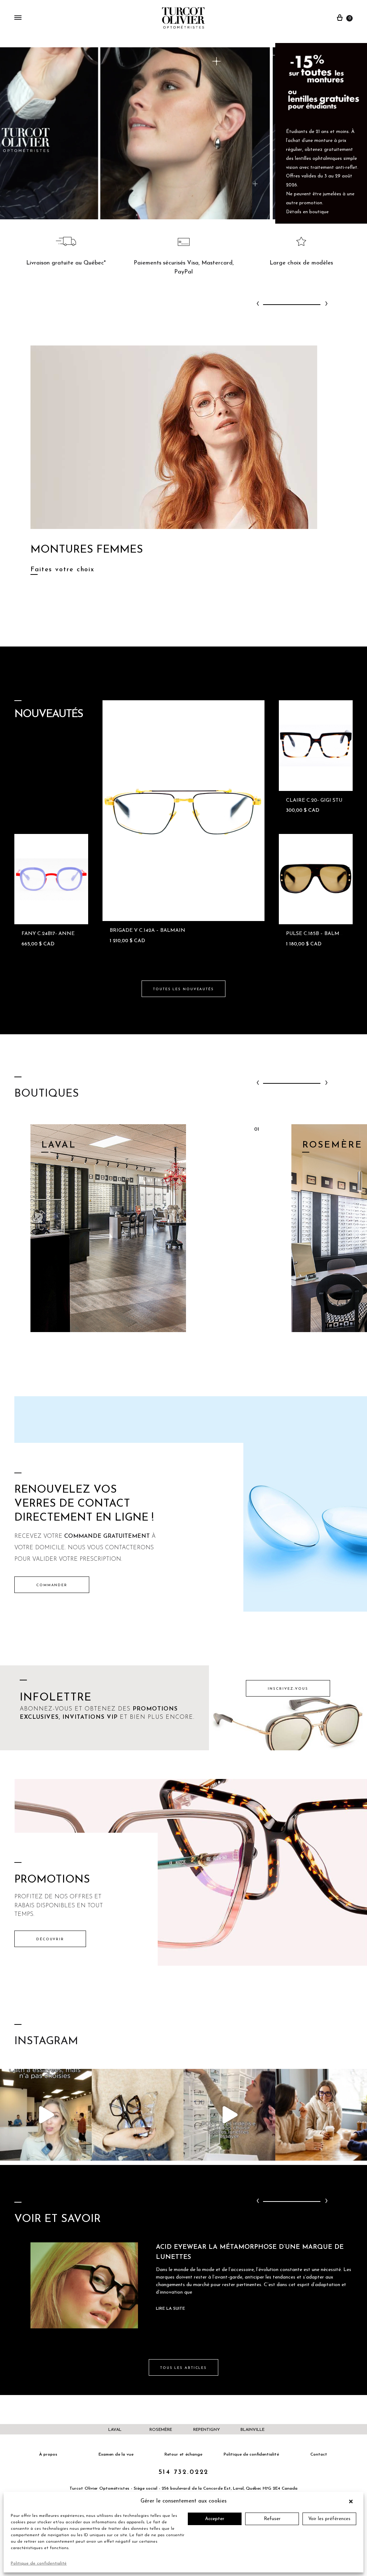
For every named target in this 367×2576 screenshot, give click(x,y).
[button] (353, 2501)
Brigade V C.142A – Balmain (147, 931)
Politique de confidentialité (39, 2563)
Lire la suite (170, 2309)
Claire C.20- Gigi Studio (319, 800)
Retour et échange (183, 2455)
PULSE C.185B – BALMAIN (318, 934)
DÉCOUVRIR (50, 1939)
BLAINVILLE (252, 2430)
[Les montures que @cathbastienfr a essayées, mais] (46, 2115)
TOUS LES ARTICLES (183, 2368)
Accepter (215, 2519)
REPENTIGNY (207, 2430)
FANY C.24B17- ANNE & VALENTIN (65, 934)
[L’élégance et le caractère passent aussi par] (321, 2115)
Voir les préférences (329, 2519)
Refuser (272, 2519)
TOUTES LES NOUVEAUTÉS (183, 989)
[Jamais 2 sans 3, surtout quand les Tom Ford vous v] (138, 2115)
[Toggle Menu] (18, 18)
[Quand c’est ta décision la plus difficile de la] (229, 2115)
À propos (48, 2455)
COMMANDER (52, 1585)
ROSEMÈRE (161, 2430)
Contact (319, 2455)
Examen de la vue (116, 2455)
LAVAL (115, 2430)
